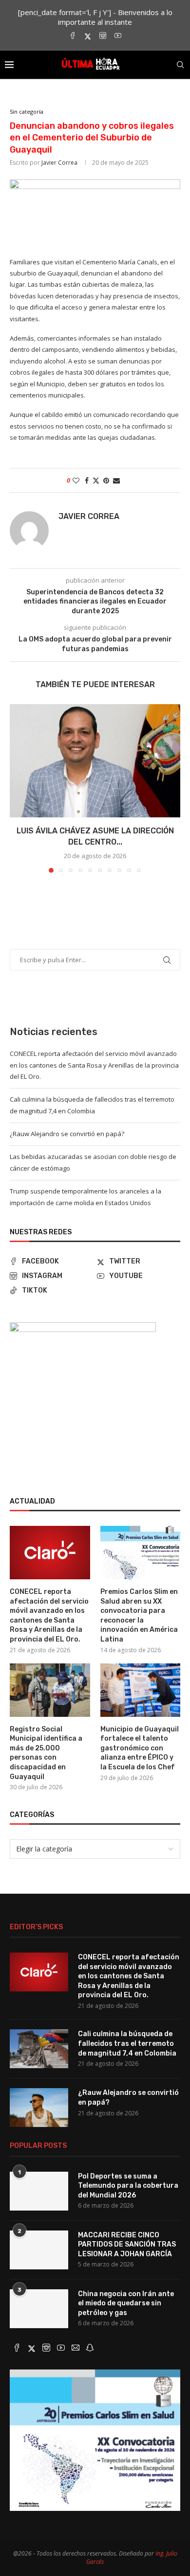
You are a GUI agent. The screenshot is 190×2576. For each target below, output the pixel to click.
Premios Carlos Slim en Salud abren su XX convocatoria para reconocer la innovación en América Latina (139, 1616)
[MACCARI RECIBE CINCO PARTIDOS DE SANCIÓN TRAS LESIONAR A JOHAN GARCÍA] (39, 2250)
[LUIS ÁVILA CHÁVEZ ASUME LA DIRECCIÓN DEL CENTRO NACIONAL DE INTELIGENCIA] (95, 761)
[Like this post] (76, 480)
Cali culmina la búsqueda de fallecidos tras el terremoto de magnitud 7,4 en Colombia (127, 2043)
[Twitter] (88, 36)
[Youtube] (118, 36)
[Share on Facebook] (87, 480)
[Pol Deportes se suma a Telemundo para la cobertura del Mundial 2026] (39, 2191)
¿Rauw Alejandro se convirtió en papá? (67, 1134)
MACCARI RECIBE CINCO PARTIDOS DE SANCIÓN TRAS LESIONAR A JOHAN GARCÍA (127, 2245)
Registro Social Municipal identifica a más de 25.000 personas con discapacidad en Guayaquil (46, 1753)
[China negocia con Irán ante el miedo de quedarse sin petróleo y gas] (39, 2309)
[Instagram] (103, 36)
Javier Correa (59, 163)
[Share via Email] (116, 480)
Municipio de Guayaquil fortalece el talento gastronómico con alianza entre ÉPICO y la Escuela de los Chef (140, 1748)
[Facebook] (73, 36)
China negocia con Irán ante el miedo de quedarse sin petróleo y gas (126, 2303)
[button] (18, 788)
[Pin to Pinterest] (106, 480)
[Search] (180, 65)
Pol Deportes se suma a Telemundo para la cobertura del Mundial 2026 (128, 2186)
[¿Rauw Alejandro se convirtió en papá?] (39, 2108)
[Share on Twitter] (96, 480)
